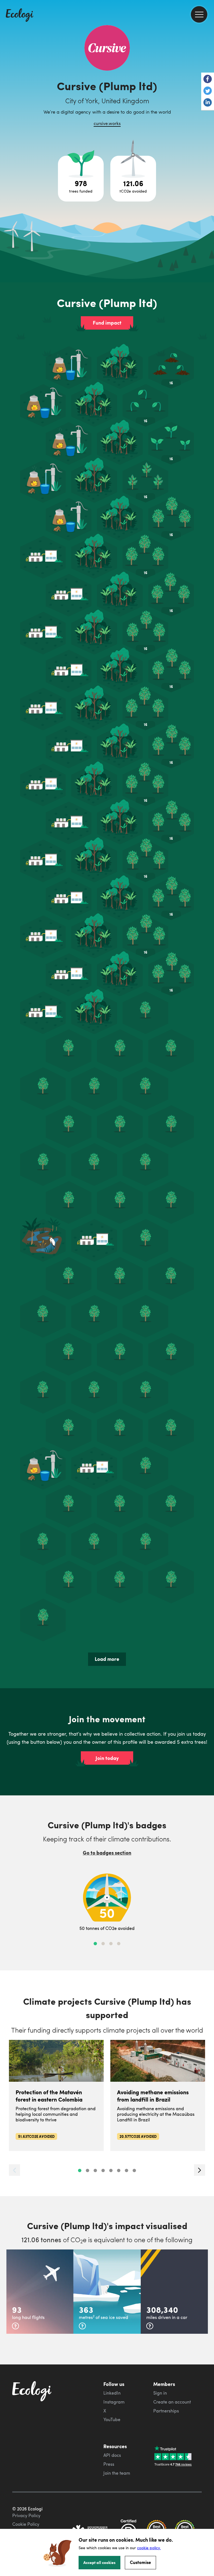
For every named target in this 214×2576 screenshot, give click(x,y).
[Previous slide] (14, 2170)
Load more (107, 1659)
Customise (140, 2562)
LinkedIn (112, 2393)
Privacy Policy (26, 2515)
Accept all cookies (99, 2562)
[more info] (15, 2326)
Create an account (172, 2402)
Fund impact (107, 323)
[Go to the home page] (20, 16)
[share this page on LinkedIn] (208, 103)
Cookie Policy (26, 2524)
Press (109, 2464)
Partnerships (166, 2411)
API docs (112, 2455)
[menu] (199, 14)
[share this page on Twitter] (208, 91)
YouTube (112, 2419)
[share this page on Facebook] (208, 80)
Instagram (114, 2402)
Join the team (117, 2473)
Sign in (160, 2393)
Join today (107, 1758)
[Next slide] (200, 2170)
